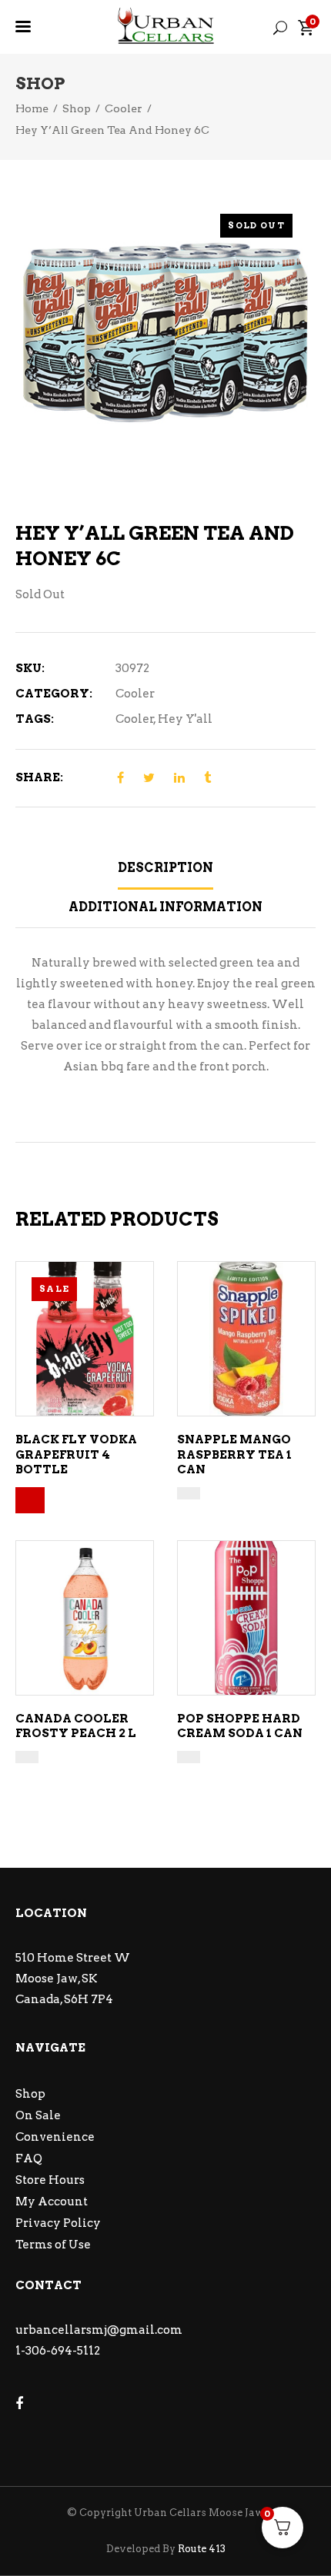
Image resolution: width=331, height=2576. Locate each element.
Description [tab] (165, 868)
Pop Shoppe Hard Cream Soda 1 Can (240, 1726)
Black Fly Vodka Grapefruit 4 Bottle (76, 1454)
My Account (52, 2202)
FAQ (29, 2158)
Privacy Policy (58, 2223)
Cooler (124, 108)
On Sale (38, 2115)
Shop (77, 108)
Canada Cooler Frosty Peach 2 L (76, 1726)
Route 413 (202, 2549)
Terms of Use (53, 2245)
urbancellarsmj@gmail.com (99, 2330)
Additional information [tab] (165, 907)
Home (32, 108)
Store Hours (50, 2180)
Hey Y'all (185, 719)
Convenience (55, 2137)
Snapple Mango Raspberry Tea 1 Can (234, 1454)
